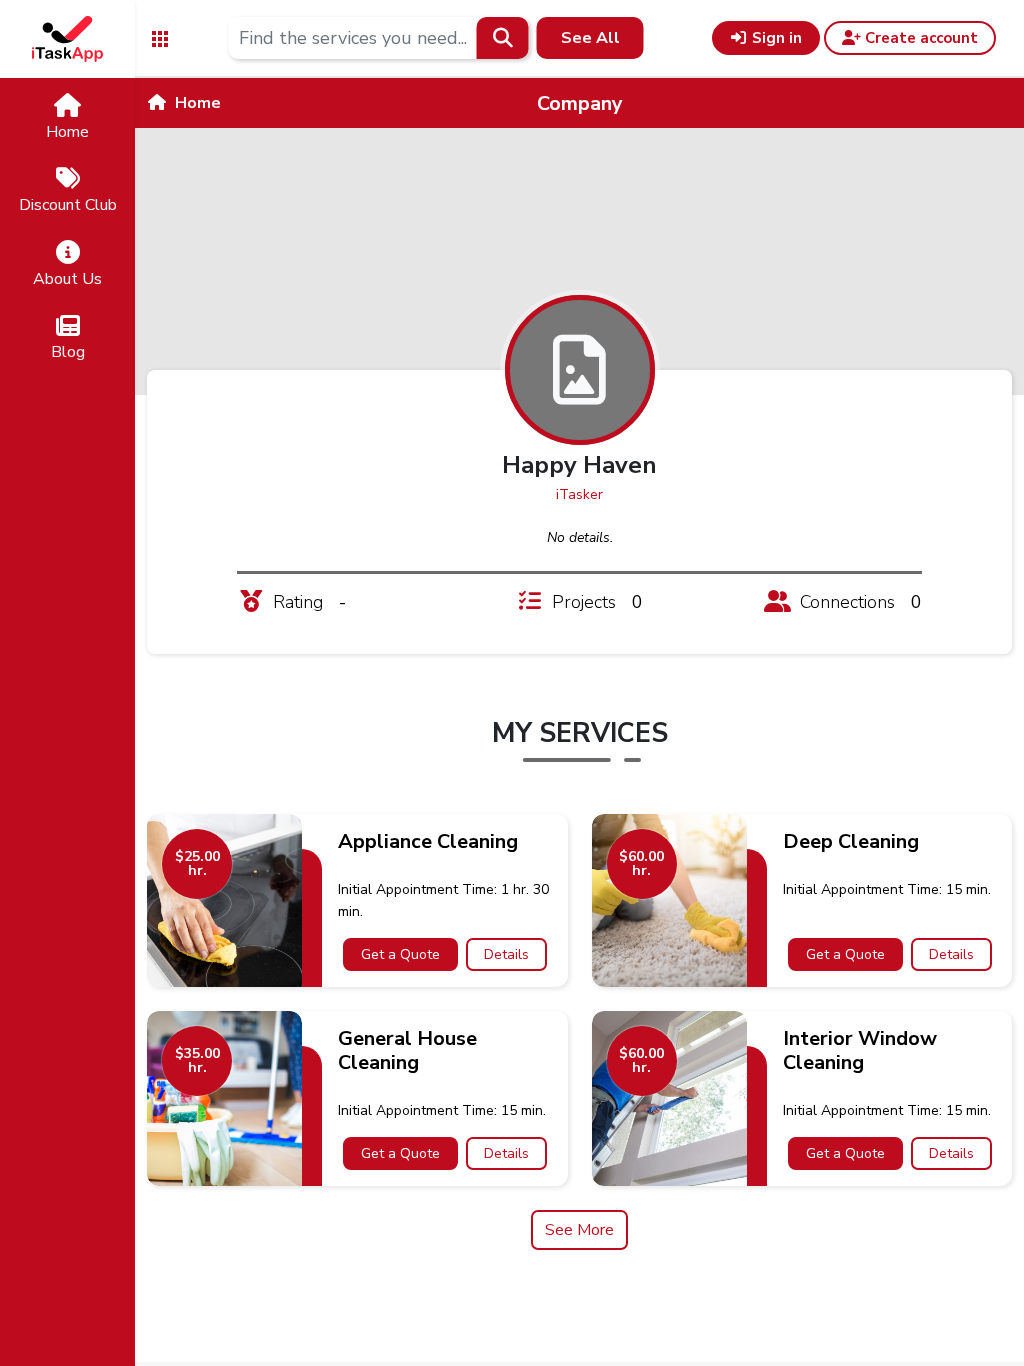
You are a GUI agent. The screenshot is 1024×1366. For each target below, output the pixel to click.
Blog (68, 352)
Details (506, 954)
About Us (67, 279)
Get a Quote (400, 954)
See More (579, 1230)
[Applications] (160, 37)
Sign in (775, 38)
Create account (919, 38)
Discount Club (68, 205)
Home (67, 132)
